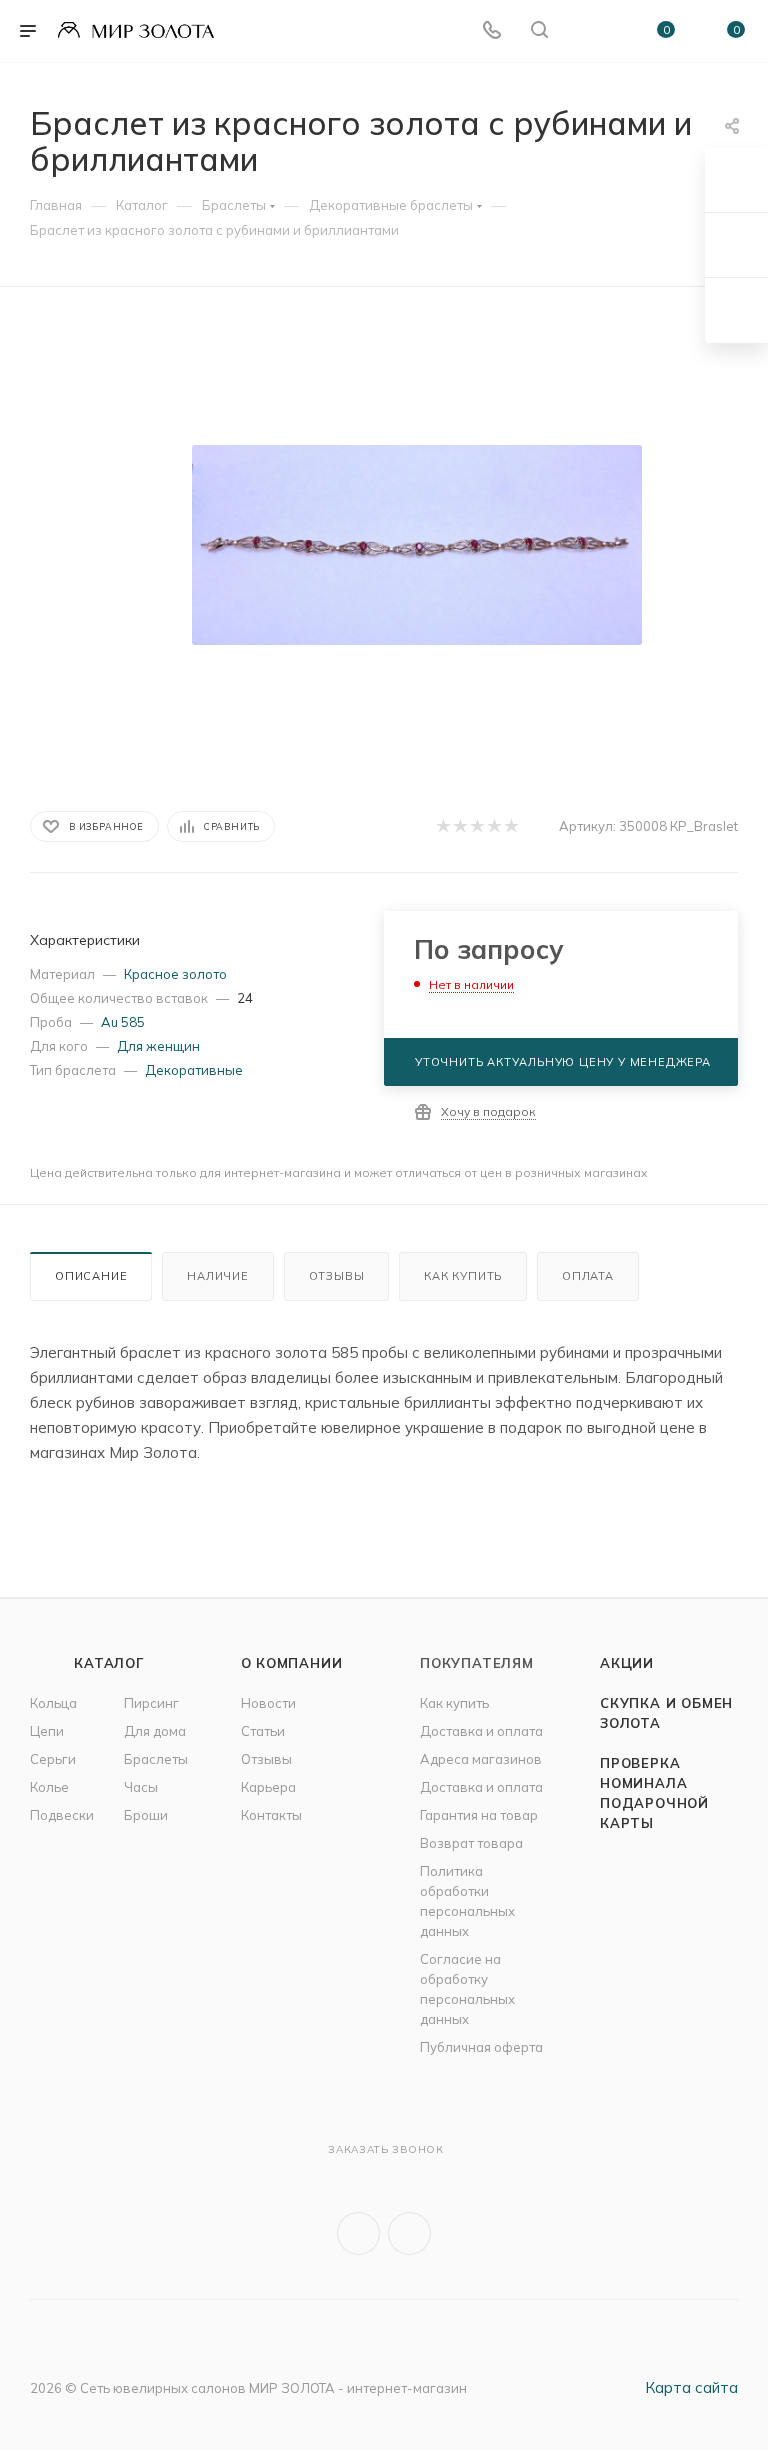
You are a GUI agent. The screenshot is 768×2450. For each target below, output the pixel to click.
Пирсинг (151, 1703)
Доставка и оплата (481, 1731)
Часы (141, 1787)
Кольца (53, 1703)
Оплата (588, 1276)
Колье (49, 1787)
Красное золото (175, 974)
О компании (292, 1663)
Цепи (47, 1731)
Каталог (109, 1663)
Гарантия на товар (479, 1815)
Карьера (268, 1787)
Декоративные (194, 1070)
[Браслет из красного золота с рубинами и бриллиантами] (417, 545)
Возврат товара (471, 1843)
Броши (146, 1815)
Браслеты (156, 1759)
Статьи (263, 1731)
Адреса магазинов (481, 1759)
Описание (91, 1276)
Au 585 (123, 1022)
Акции (627, 1663)
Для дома (155, 1731)
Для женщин (158, 1046)
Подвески (62, 1815)
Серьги (53, 1759)
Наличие (218, 1276)
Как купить (463, 1276)
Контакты (271, 1815)
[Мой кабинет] (587, 31)
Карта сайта (691, 2387)
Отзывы (337, 1276)
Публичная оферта (481, 2047)
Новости (268, 1703)
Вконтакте (358, 2233)
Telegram (409, 2233)
